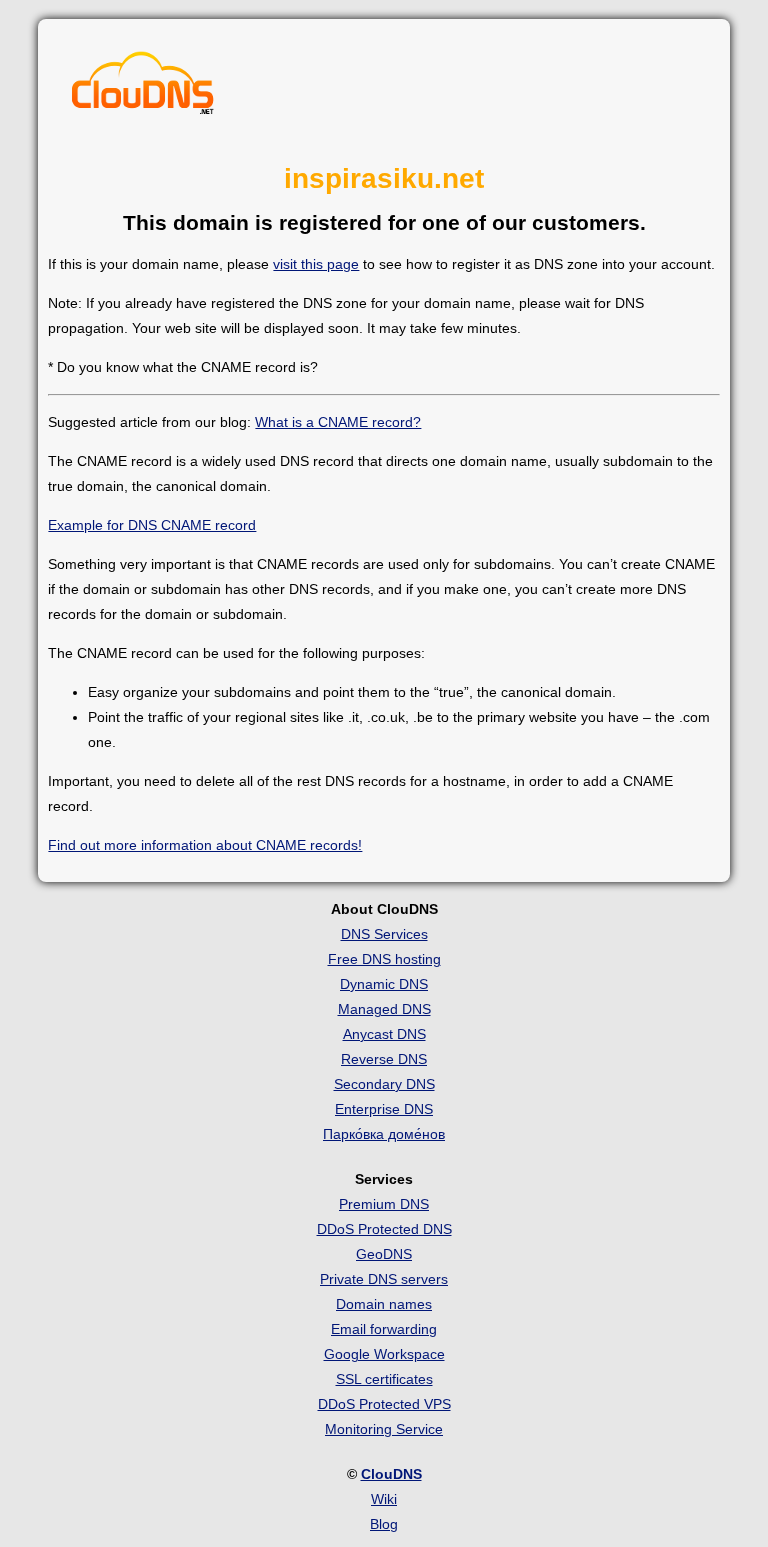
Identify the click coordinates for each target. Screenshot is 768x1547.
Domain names (384, 1304)
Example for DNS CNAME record (152, 525)
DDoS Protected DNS (384, 1229)
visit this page (316, 264)
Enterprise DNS (384, 1109)
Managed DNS (384, 1009)
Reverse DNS (384, 1059)
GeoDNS (384, 1254)
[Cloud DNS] (143, 88)
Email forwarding (384, 1329)
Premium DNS (384, 1204)
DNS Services (384, 934)
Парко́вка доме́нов (384, 1134)
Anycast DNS (384, 1034)
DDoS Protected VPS (384, 1404)
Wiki (384, 1499)
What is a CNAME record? (338, 422)
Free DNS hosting (384, 959)
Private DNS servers (384, 1279)
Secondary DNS (384, 1084)
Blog (384, 1524)
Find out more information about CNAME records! (205, 845)
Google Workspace (384, 1354)
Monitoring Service (384, 1429)
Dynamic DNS (384, 984)
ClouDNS (391, 1474)
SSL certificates (384, 1379)
